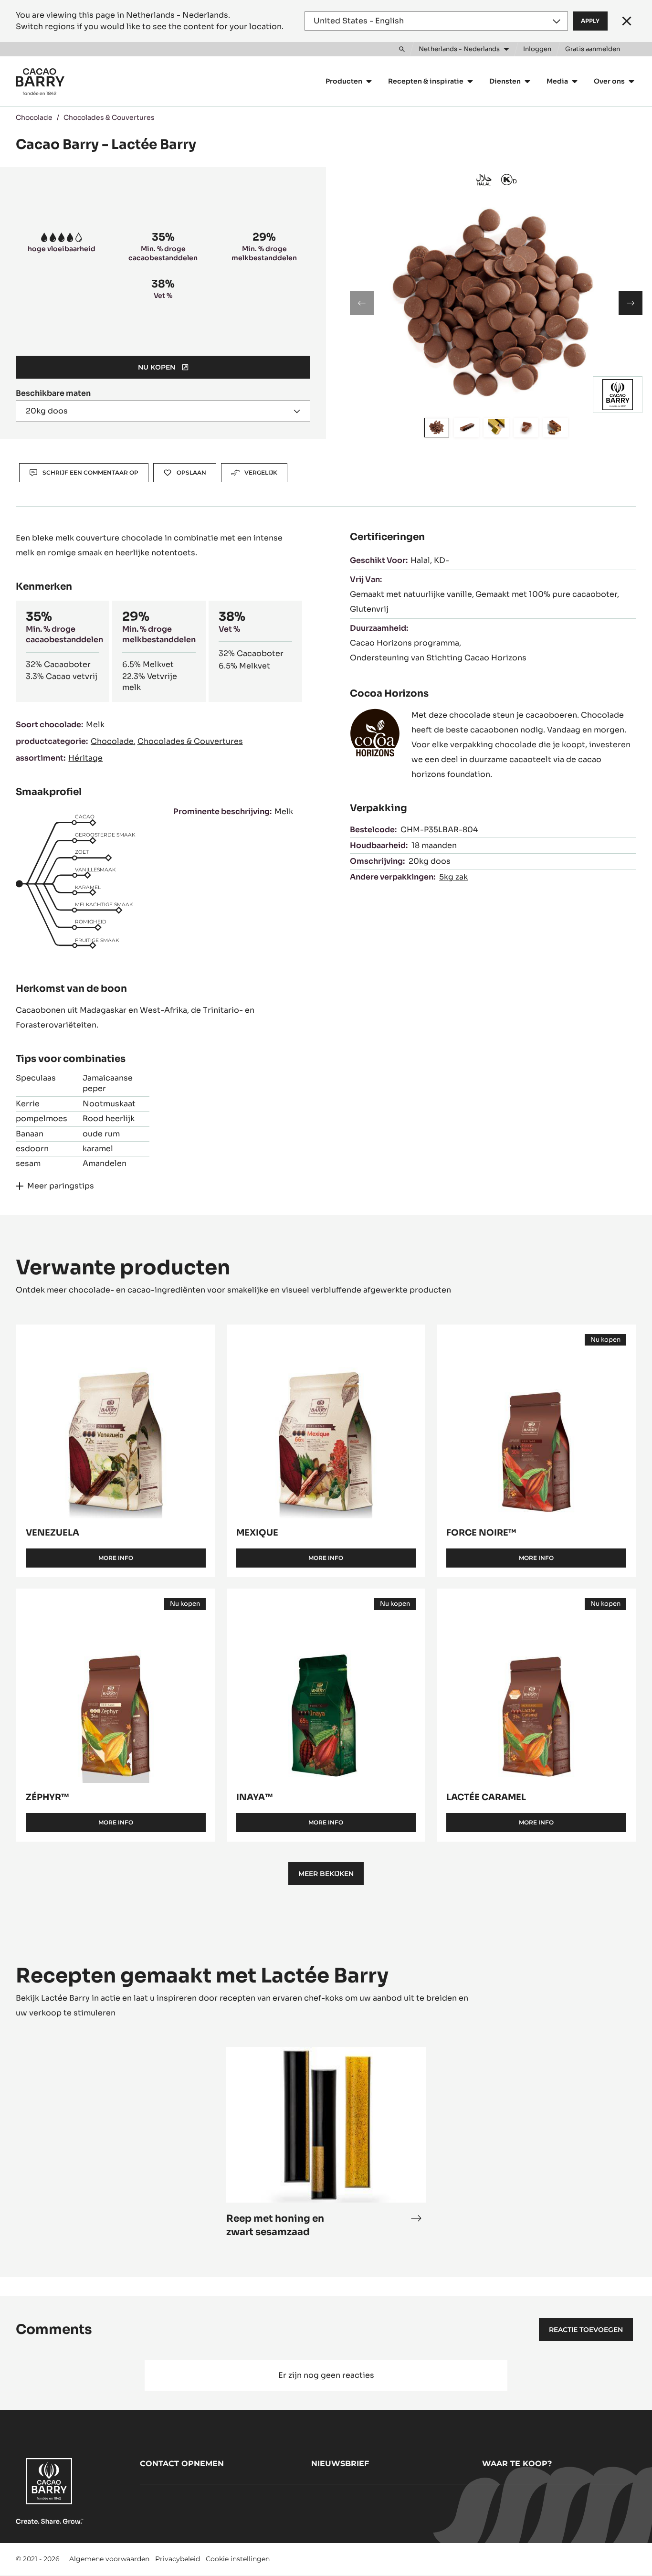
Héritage (85, 758)
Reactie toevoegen (586, 2330)
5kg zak (453, 877)
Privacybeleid (178, 2559)
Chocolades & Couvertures (109, 117)
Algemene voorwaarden (109, 2559)
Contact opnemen (182, 2464)
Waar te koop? (517, 2464)
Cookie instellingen (238, 2559)
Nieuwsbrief (340, 2464)
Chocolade (34, 117)
